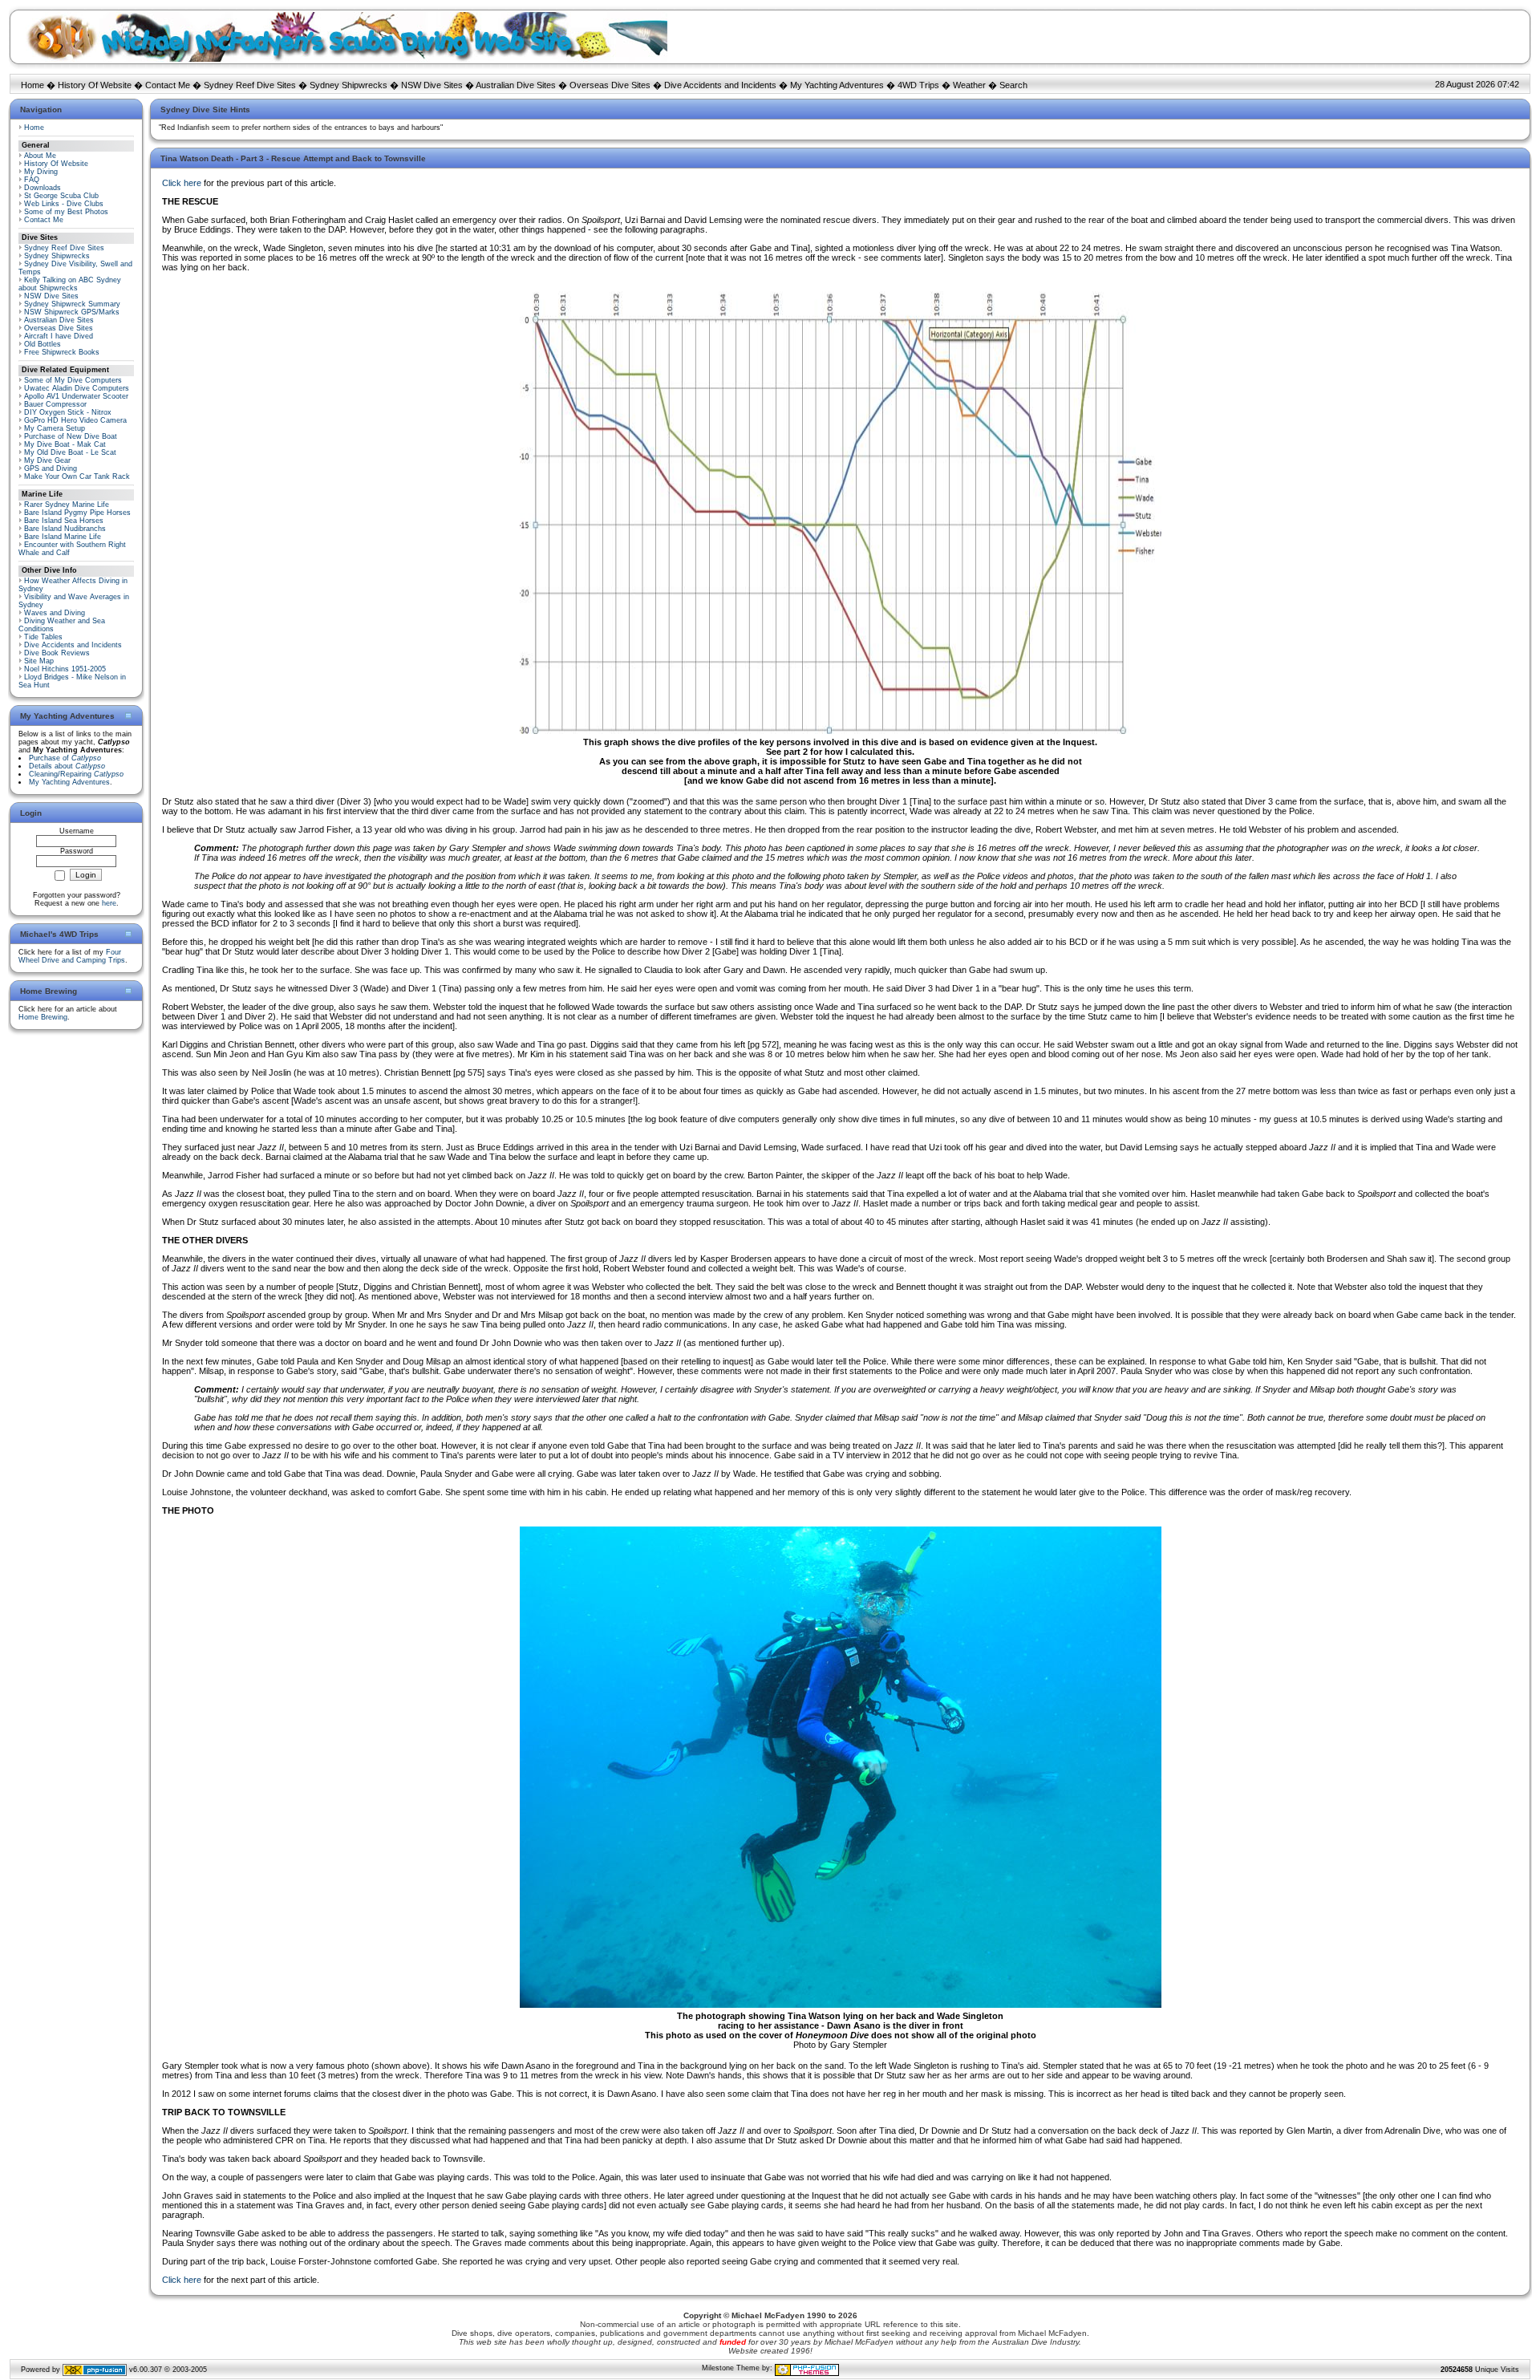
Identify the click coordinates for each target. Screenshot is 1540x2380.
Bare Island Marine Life (63, 537)
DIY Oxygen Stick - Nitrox (68, 412)
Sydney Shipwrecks (349, 85)
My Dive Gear (47, 460)
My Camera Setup (55, 428)
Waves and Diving (55, 613)
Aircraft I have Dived (59, 336)
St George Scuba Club (61, 196)
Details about (67, 766)
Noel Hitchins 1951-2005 (65, 669)
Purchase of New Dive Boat (71, 436)
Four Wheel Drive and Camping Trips (72, 956)
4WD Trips (918, 85)
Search (1013, 85)
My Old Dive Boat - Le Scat (70, 452)
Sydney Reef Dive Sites (250, 85)
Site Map (39, 661)
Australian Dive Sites (516, 85)
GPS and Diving (51, 468)
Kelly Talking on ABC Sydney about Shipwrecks (70, 284)
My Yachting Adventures (837, 85)
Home (32, 85)
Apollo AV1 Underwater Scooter (76, 396)
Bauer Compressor (55, 404)
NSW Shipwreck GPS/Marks (72, 312)
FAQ (32, 180)
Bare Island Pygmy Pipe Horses (77, 513)
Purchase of (65, 758)
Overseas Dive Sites (610, 85)
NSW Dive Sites (432, 85)
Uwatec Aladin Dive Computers (77, 388)
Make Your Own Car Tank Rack (77, 476)
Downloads (43, 188)
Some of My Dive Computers (73, 380)
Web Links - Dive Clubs (64, 204)
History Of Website (95, 85)
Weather (969, 85)
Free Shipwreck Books (62, 352)
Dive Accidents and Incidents (720, 85)
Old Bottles (43, 344)
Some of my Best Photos (66, 212)
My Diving (41, 172)
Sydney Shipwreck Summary (72, 304)
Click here (182, 183)
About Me (40, 156)
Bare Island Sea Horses (64, 521)
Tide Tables (43, 637)
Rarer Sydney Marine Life (67, 505)
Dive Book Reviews (57, 653)
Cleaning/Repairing (76, 774)
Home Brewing (43, 1017)
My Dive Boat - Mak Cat (65, 444)
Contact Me (168, 85)
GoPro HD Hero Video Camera (75, 420)
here (109, 903)
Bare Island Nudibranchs (65, 529)
